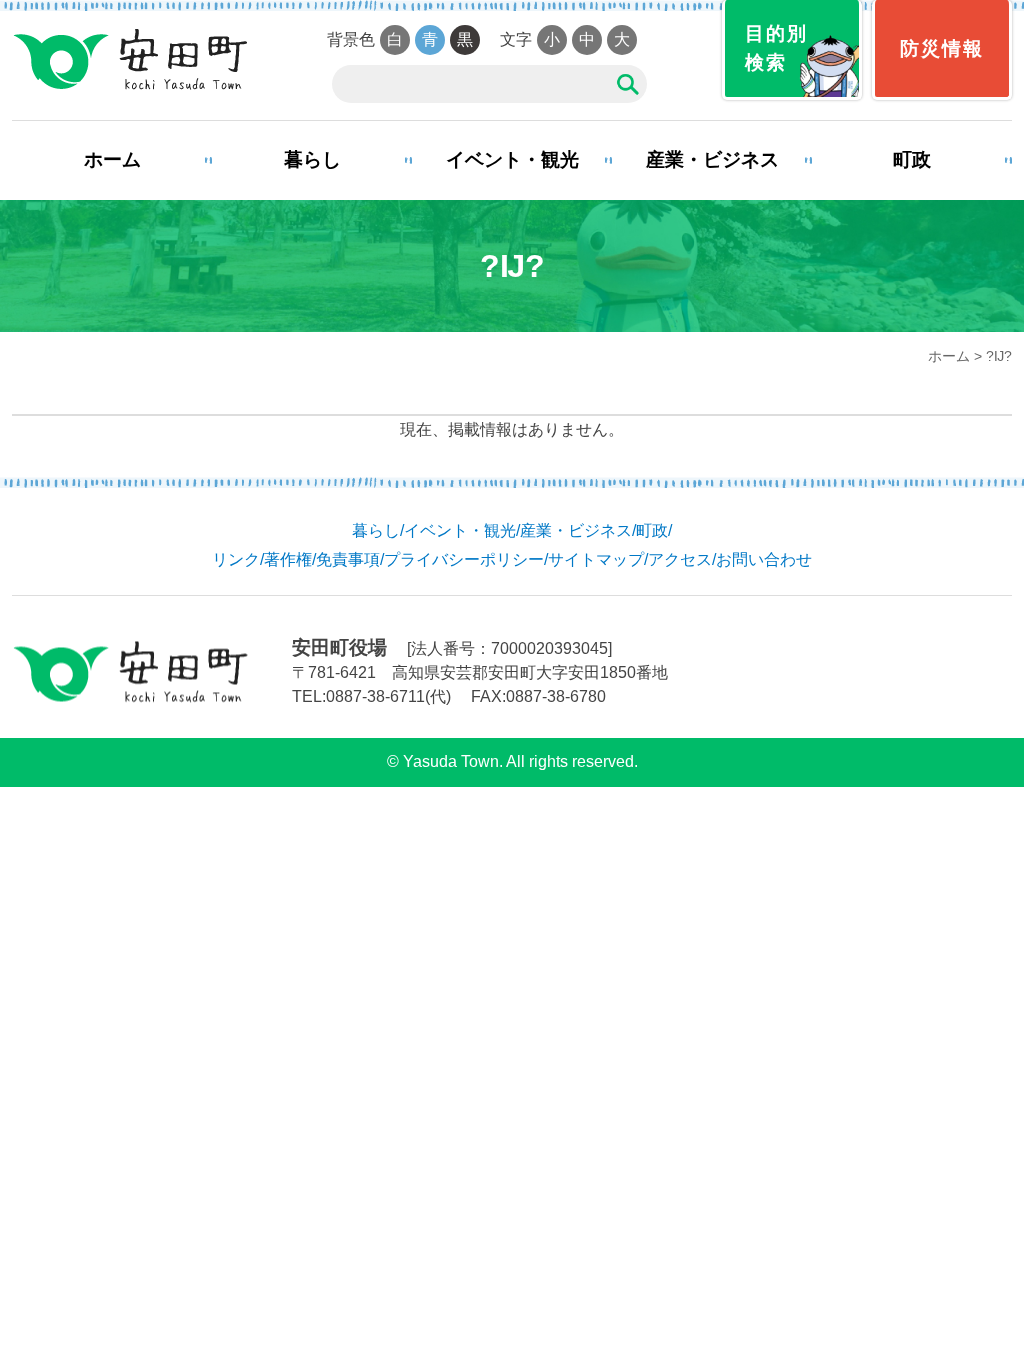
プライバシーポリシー (464, 559)
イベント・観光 (512, 159)
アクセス (680, 559)
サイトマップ (596, 559)
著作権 (288, 559)
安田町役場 (129, 60)
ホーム (112, 159)
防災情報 (942, 48)
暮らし (312, 159)
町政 (912, 159)
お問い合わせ (764, 559)
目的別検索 (776, 48)
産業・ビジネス (712, 159)
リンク (236, 559)
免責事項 (348, 559)
